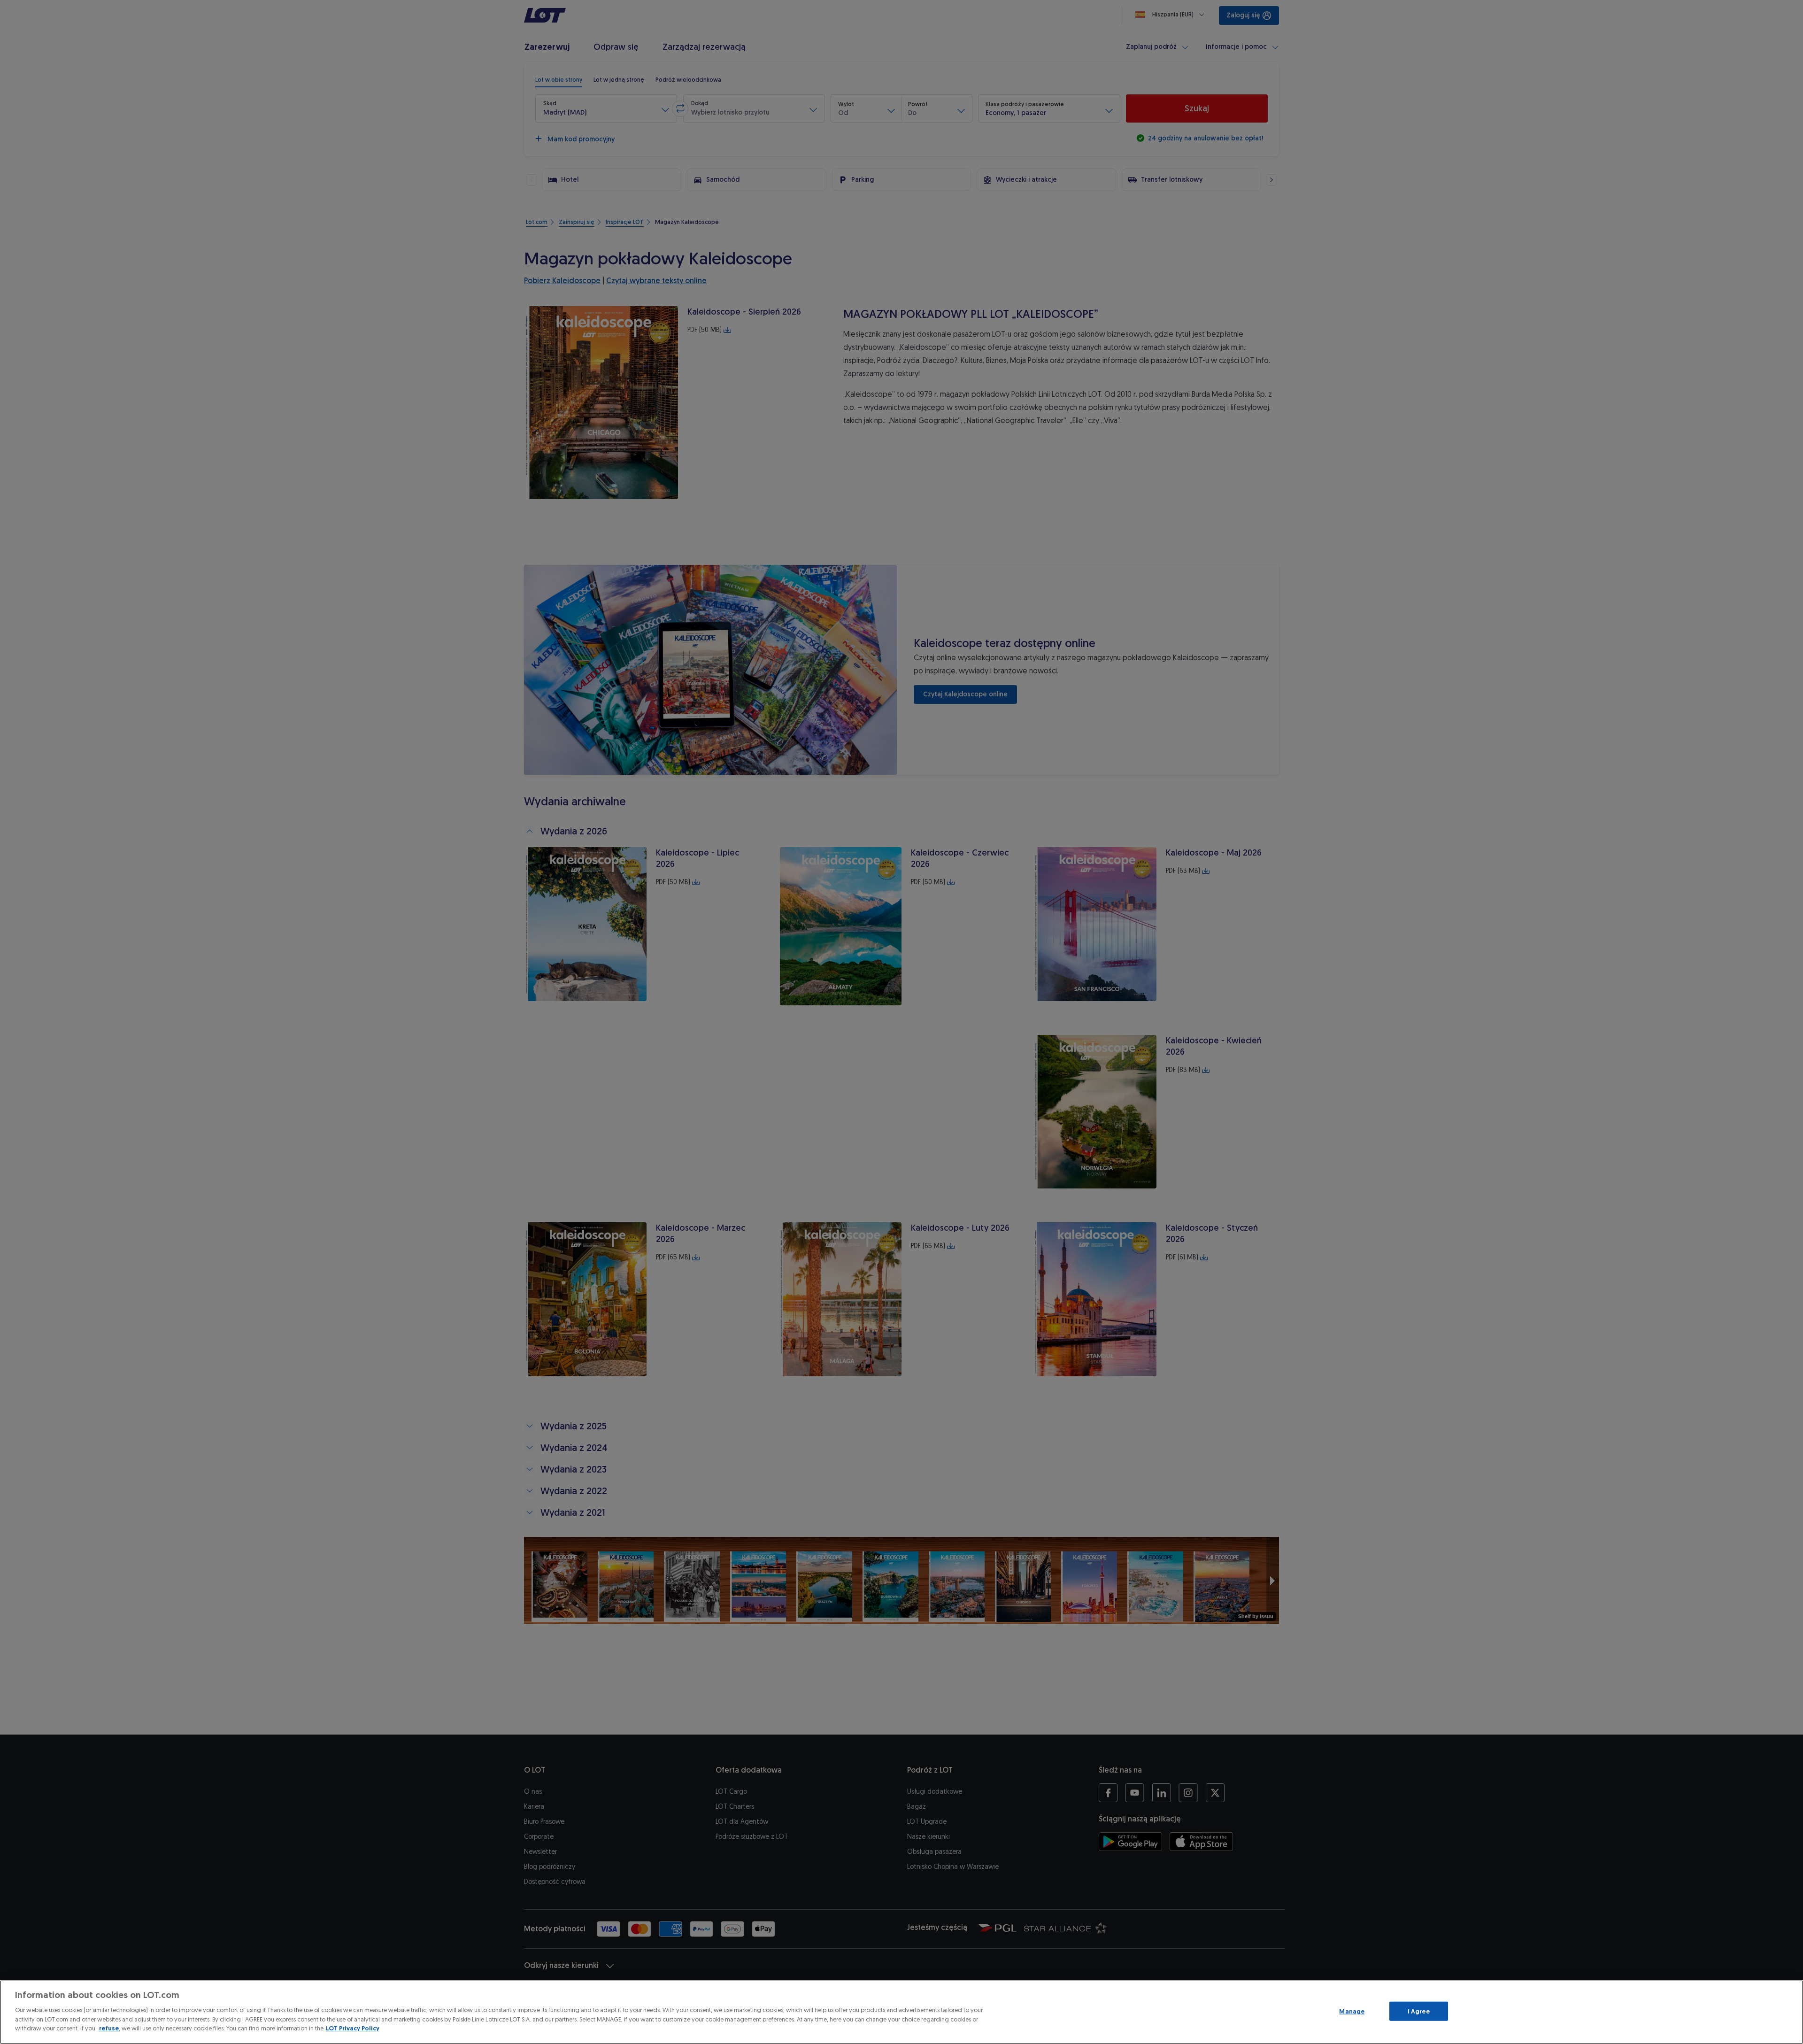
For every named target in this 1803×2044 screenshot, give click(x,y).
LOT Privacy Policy (353, 2028)
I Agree (1419, 2011)
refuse (109, 2028)
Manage (1352, 2011)
